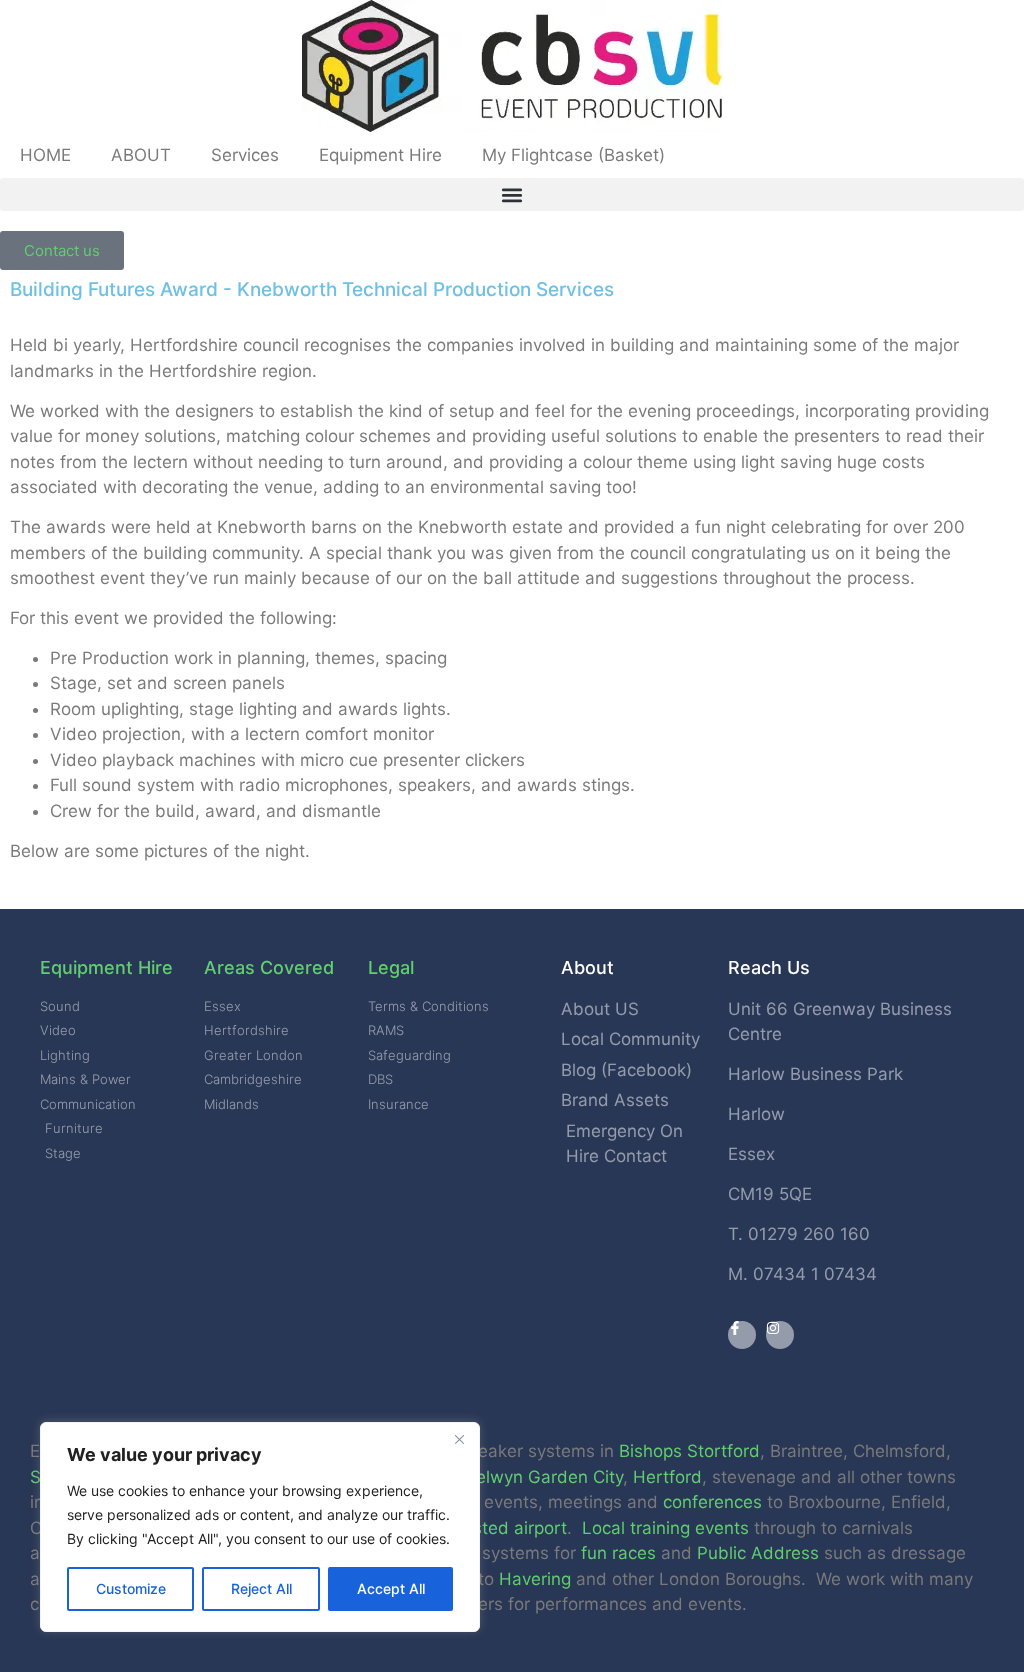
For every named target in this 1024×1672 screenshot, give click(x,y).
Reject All (261, 1588)
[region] (260, 1527)
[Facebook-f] (742, 1335)
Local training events (665, 1528)
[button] (512, 194)
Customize (131, 1588)
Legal (391, 967)
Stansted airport (501, 1528)
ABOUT (141, 155)
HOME (45, 155)
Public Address (758, 1553)
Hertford (667, 1477)
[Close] (459, 1439)
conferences (712, 1502)
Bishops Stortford (689, 1451)
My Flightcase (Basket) (573, 155)
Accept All (391, 1588)
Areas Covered (269, 967)
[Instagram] (780, 1335)
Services (245, 155)
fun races (618, 1553)
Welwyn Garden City (542, 1477)
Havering (535, 1579)
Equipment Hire (380, 155)
